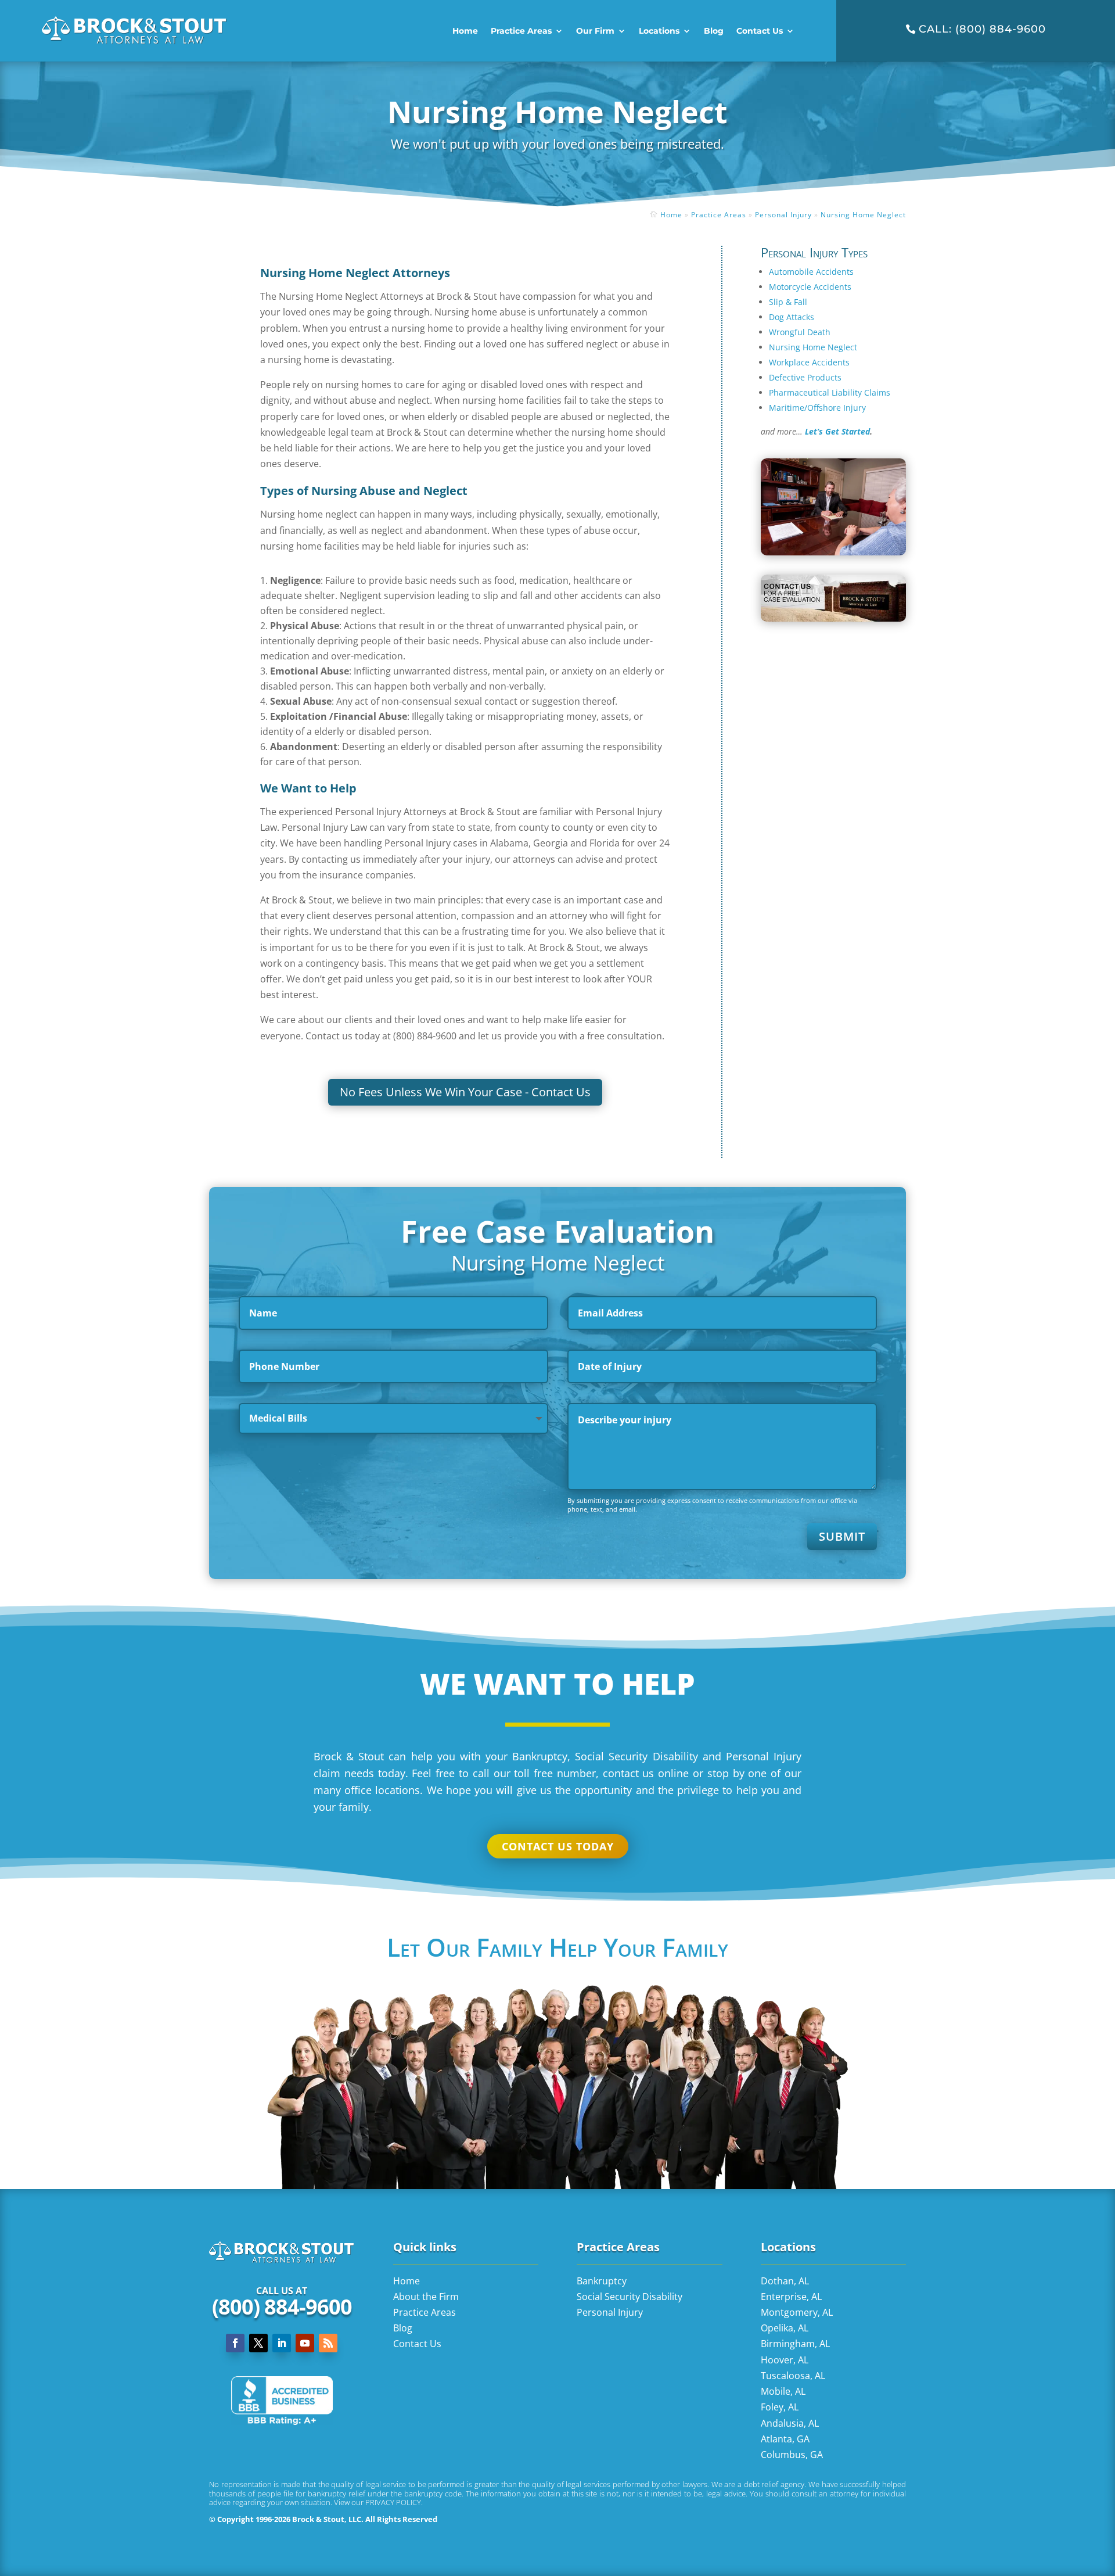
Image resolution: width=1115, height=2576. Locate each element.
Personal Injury (783, 215)
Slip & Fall (788, 302)
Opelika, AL (785, 2328)
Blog (714, 31)
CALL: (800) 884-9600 (982, 29)
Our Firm (595, 31)
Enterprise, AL (791, 2297)
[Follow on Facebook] (235, 2343)
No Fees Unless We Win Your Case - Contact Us (465, 1092)
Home (465, 31)
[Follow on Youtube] (305, 2343)
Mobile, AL (783, 2391)
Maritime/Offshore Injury (817, 408)
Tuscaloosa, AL (793, 2376)
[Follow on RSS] (328, 2343)
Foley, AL (780, 2407)
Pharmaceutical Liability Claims (830, 392)
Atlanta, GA (785, 2439)
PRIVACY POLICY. (394, 2502)
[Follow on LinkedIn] (282, 2343)
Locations (659, 31)
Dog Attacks (792, 317)
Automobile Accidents (811, 272)
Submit (842, 1536)
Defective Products (805, 377)
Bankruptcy (602, 2281)
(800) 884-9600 (282, 2307)
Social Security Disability (630, 2297)
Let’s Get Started (837, 431)
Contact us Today (558, 1846)
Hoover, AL (785, 2360)
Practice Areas (521, 31)
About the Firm (426, 2297)
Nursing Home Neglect (863, 215)
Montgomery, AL (797, 2312)
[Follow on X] (258, 2343)
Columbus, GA (792, 2455)
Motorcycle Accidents (810, 287)
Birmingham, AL (795, 2344)
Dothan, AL (785, 2281)
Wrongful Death (800, 332)
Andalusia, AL (790, 2423)
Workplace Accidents (809, 362)
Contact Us (760, 31)
